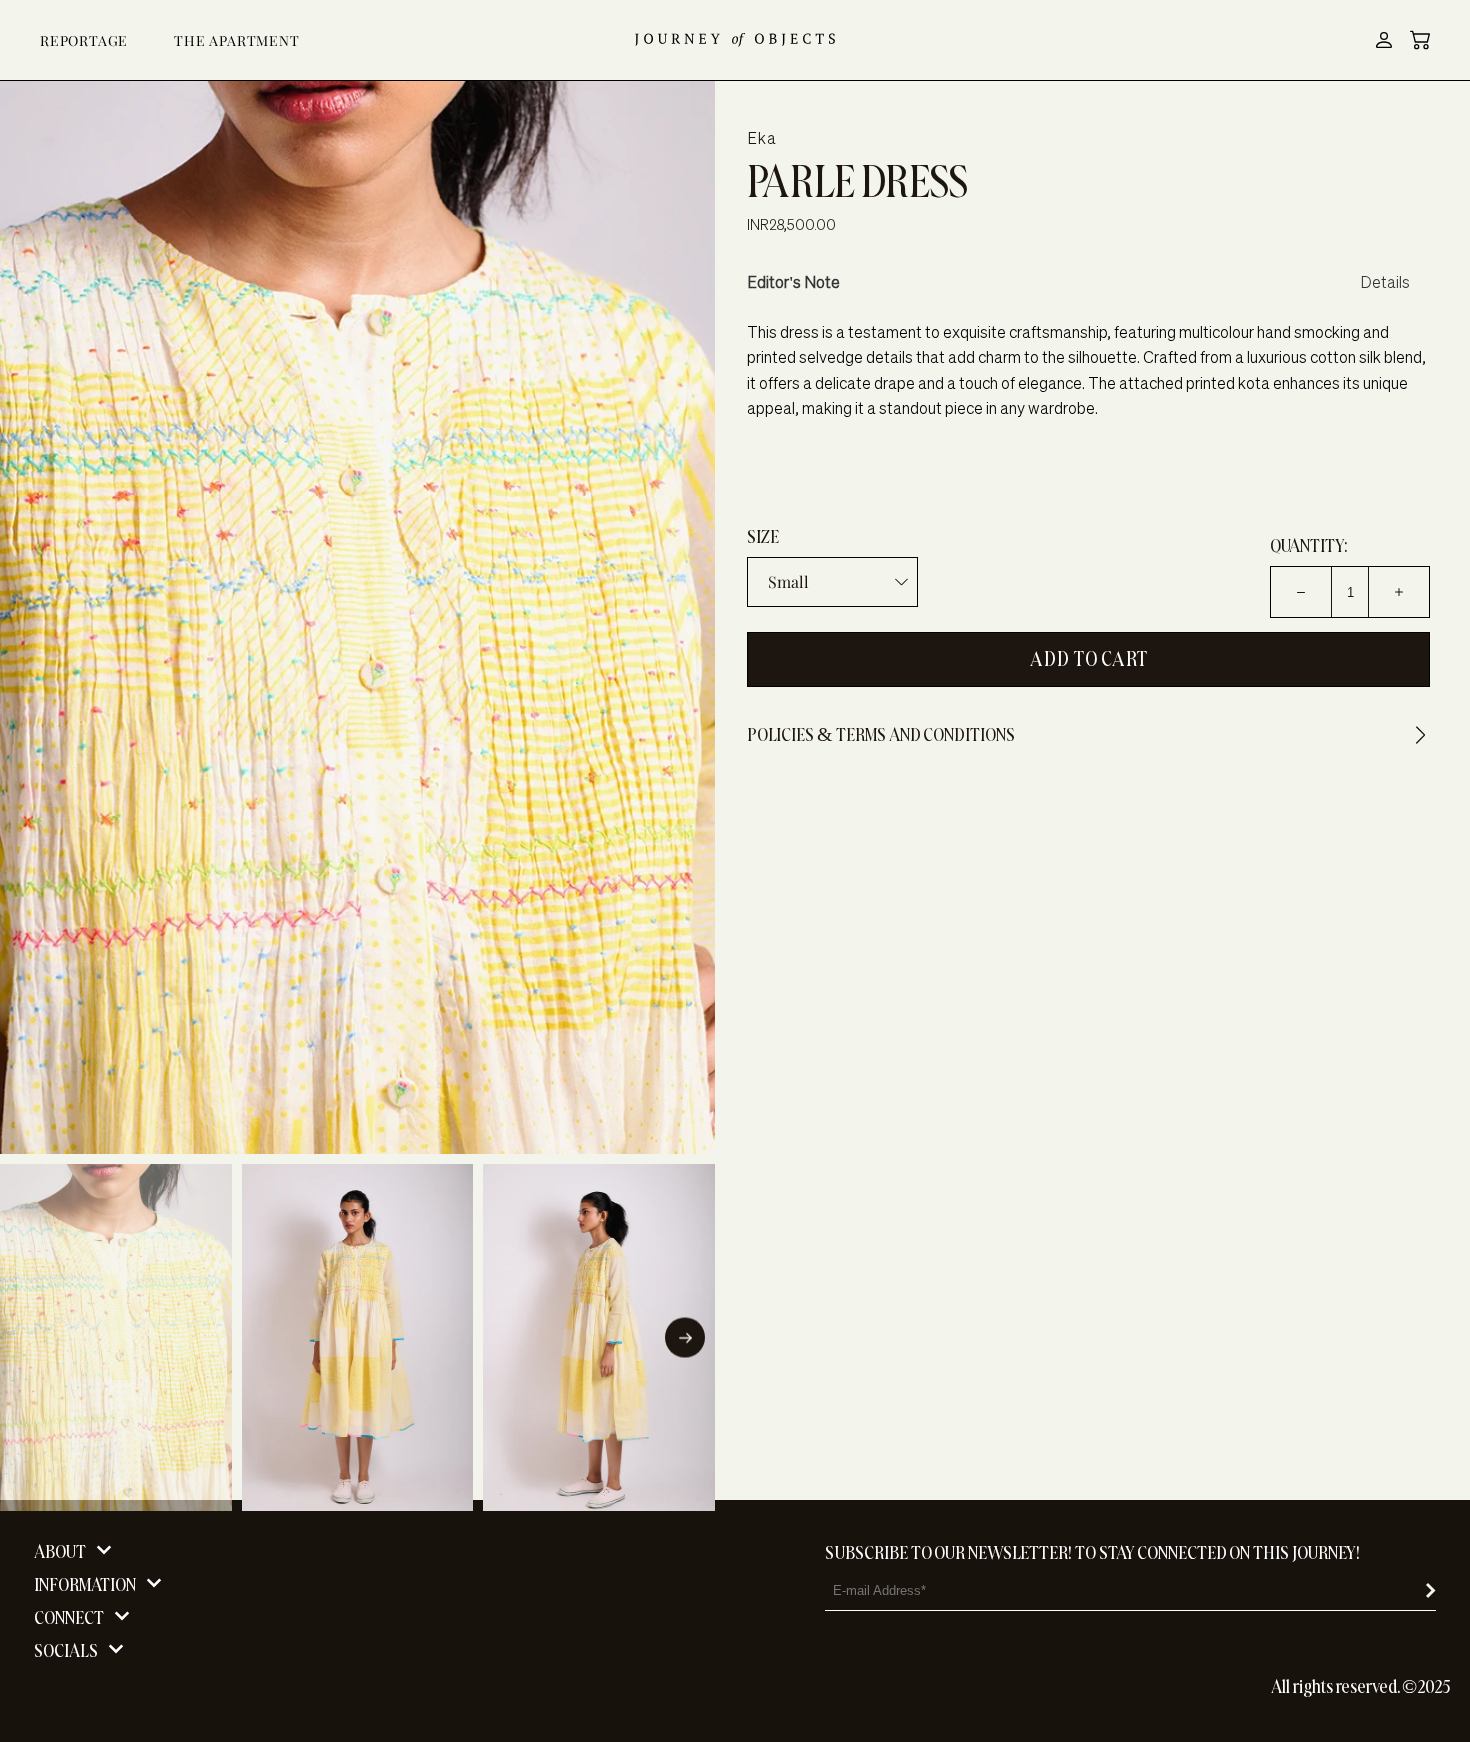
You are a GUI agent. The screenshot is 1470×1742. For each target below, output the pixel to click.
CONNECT (69, 1617)
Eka (762, 138)
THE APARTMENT (236, 40)
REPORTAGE (84, 40)
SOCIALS (66, 1650)
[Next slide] (685, 1338)
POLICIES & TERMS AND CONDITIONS (881, 734)
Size (763, 536)
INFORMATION (85, 1584)
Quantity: (1308, 545)
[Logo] (735, 40)
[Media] (357, 617)
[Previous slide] (30, 1338)
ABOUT (60, 1551)
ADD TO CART (1089, 659)
